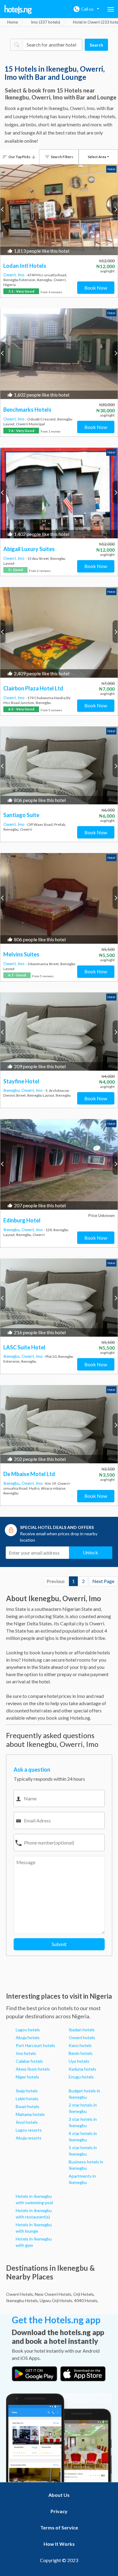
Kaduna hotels (82, 2069)
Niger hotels (27, 2077)
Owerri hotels (82, 2037)
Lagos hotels (28, 2030)
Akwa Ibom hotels (33, 2069)
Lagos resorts (29, 2130)
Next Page (103, 1581)
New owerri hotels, (54, 2294)
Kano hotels (80, 2045)
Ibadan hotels (82, 2030)
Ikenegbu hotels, (22, 2300)
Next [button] (115, 209)
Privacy (59, 2511)
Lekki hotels (27, 2099)
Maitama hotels (30, 2114)
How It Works (59, 2544)
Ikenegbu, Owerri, (20, 1090)
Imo (21, 275)
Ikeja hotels (27, 2091)
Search (96, 45)
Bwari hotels (28, 2106)
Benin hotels (81, 2053)
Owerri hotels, (20, 2294)
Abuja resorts (29, 2138)
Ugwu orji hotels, (56, 2300)
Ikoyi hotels (27, 2122)
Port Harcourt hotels (35, 2045)
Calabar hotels (29, 2061)
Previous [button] (3, 209)
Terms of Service (59, 2527)
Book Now (96, 288)
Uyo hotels (79, 2061)
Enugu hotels (81, 2077)
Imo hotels (26, 2053)
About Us (59, 2495)
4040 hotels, (86, 2300)
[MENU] (111, 9)
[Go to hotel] (59, 210)
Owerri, (10, 275)
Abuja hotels (28, 2037)
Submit (59, 1944)
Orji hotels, (84, 2294)
